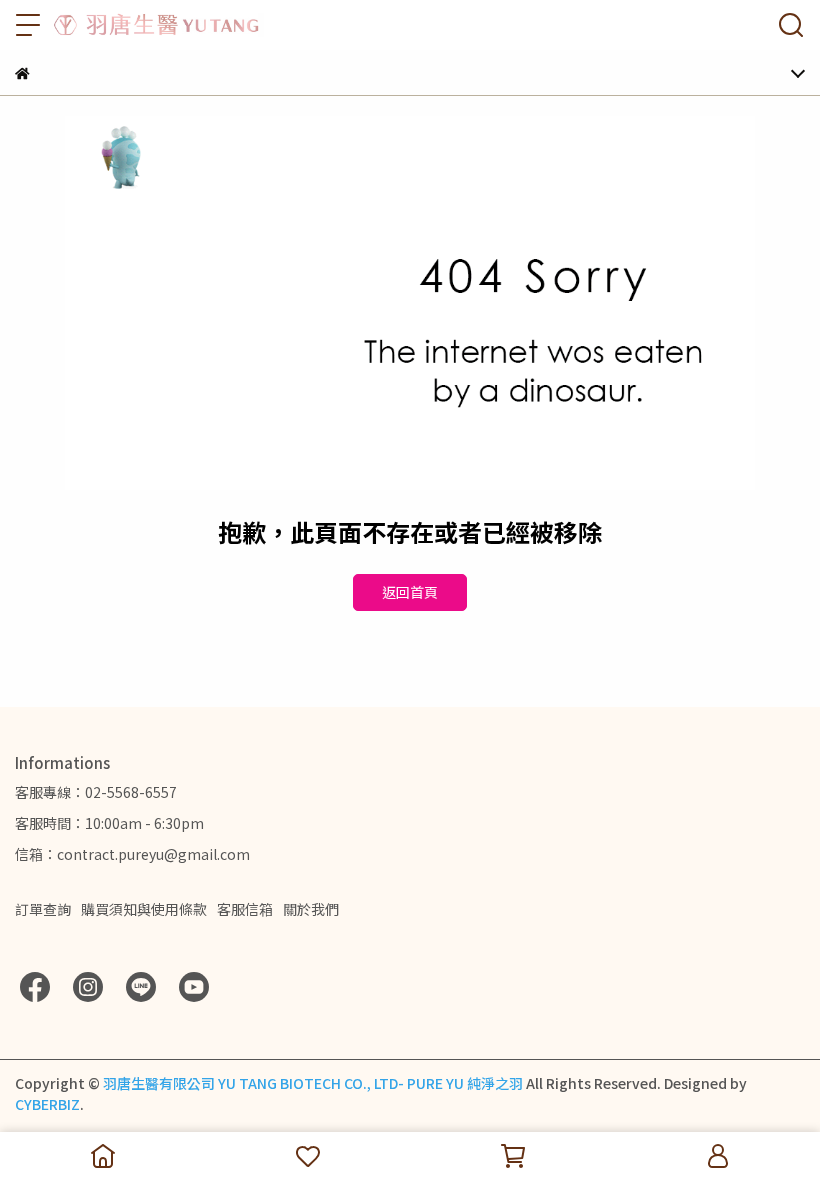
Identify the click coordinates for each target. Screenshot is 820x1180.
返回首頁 (410, 592)
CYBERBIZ (47, 1104)
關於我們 (311, 909)
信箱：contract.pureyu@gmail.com (132, 854)
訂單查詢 (43, 909)
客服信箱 (245, 909)
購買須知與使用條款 (144, 909)
